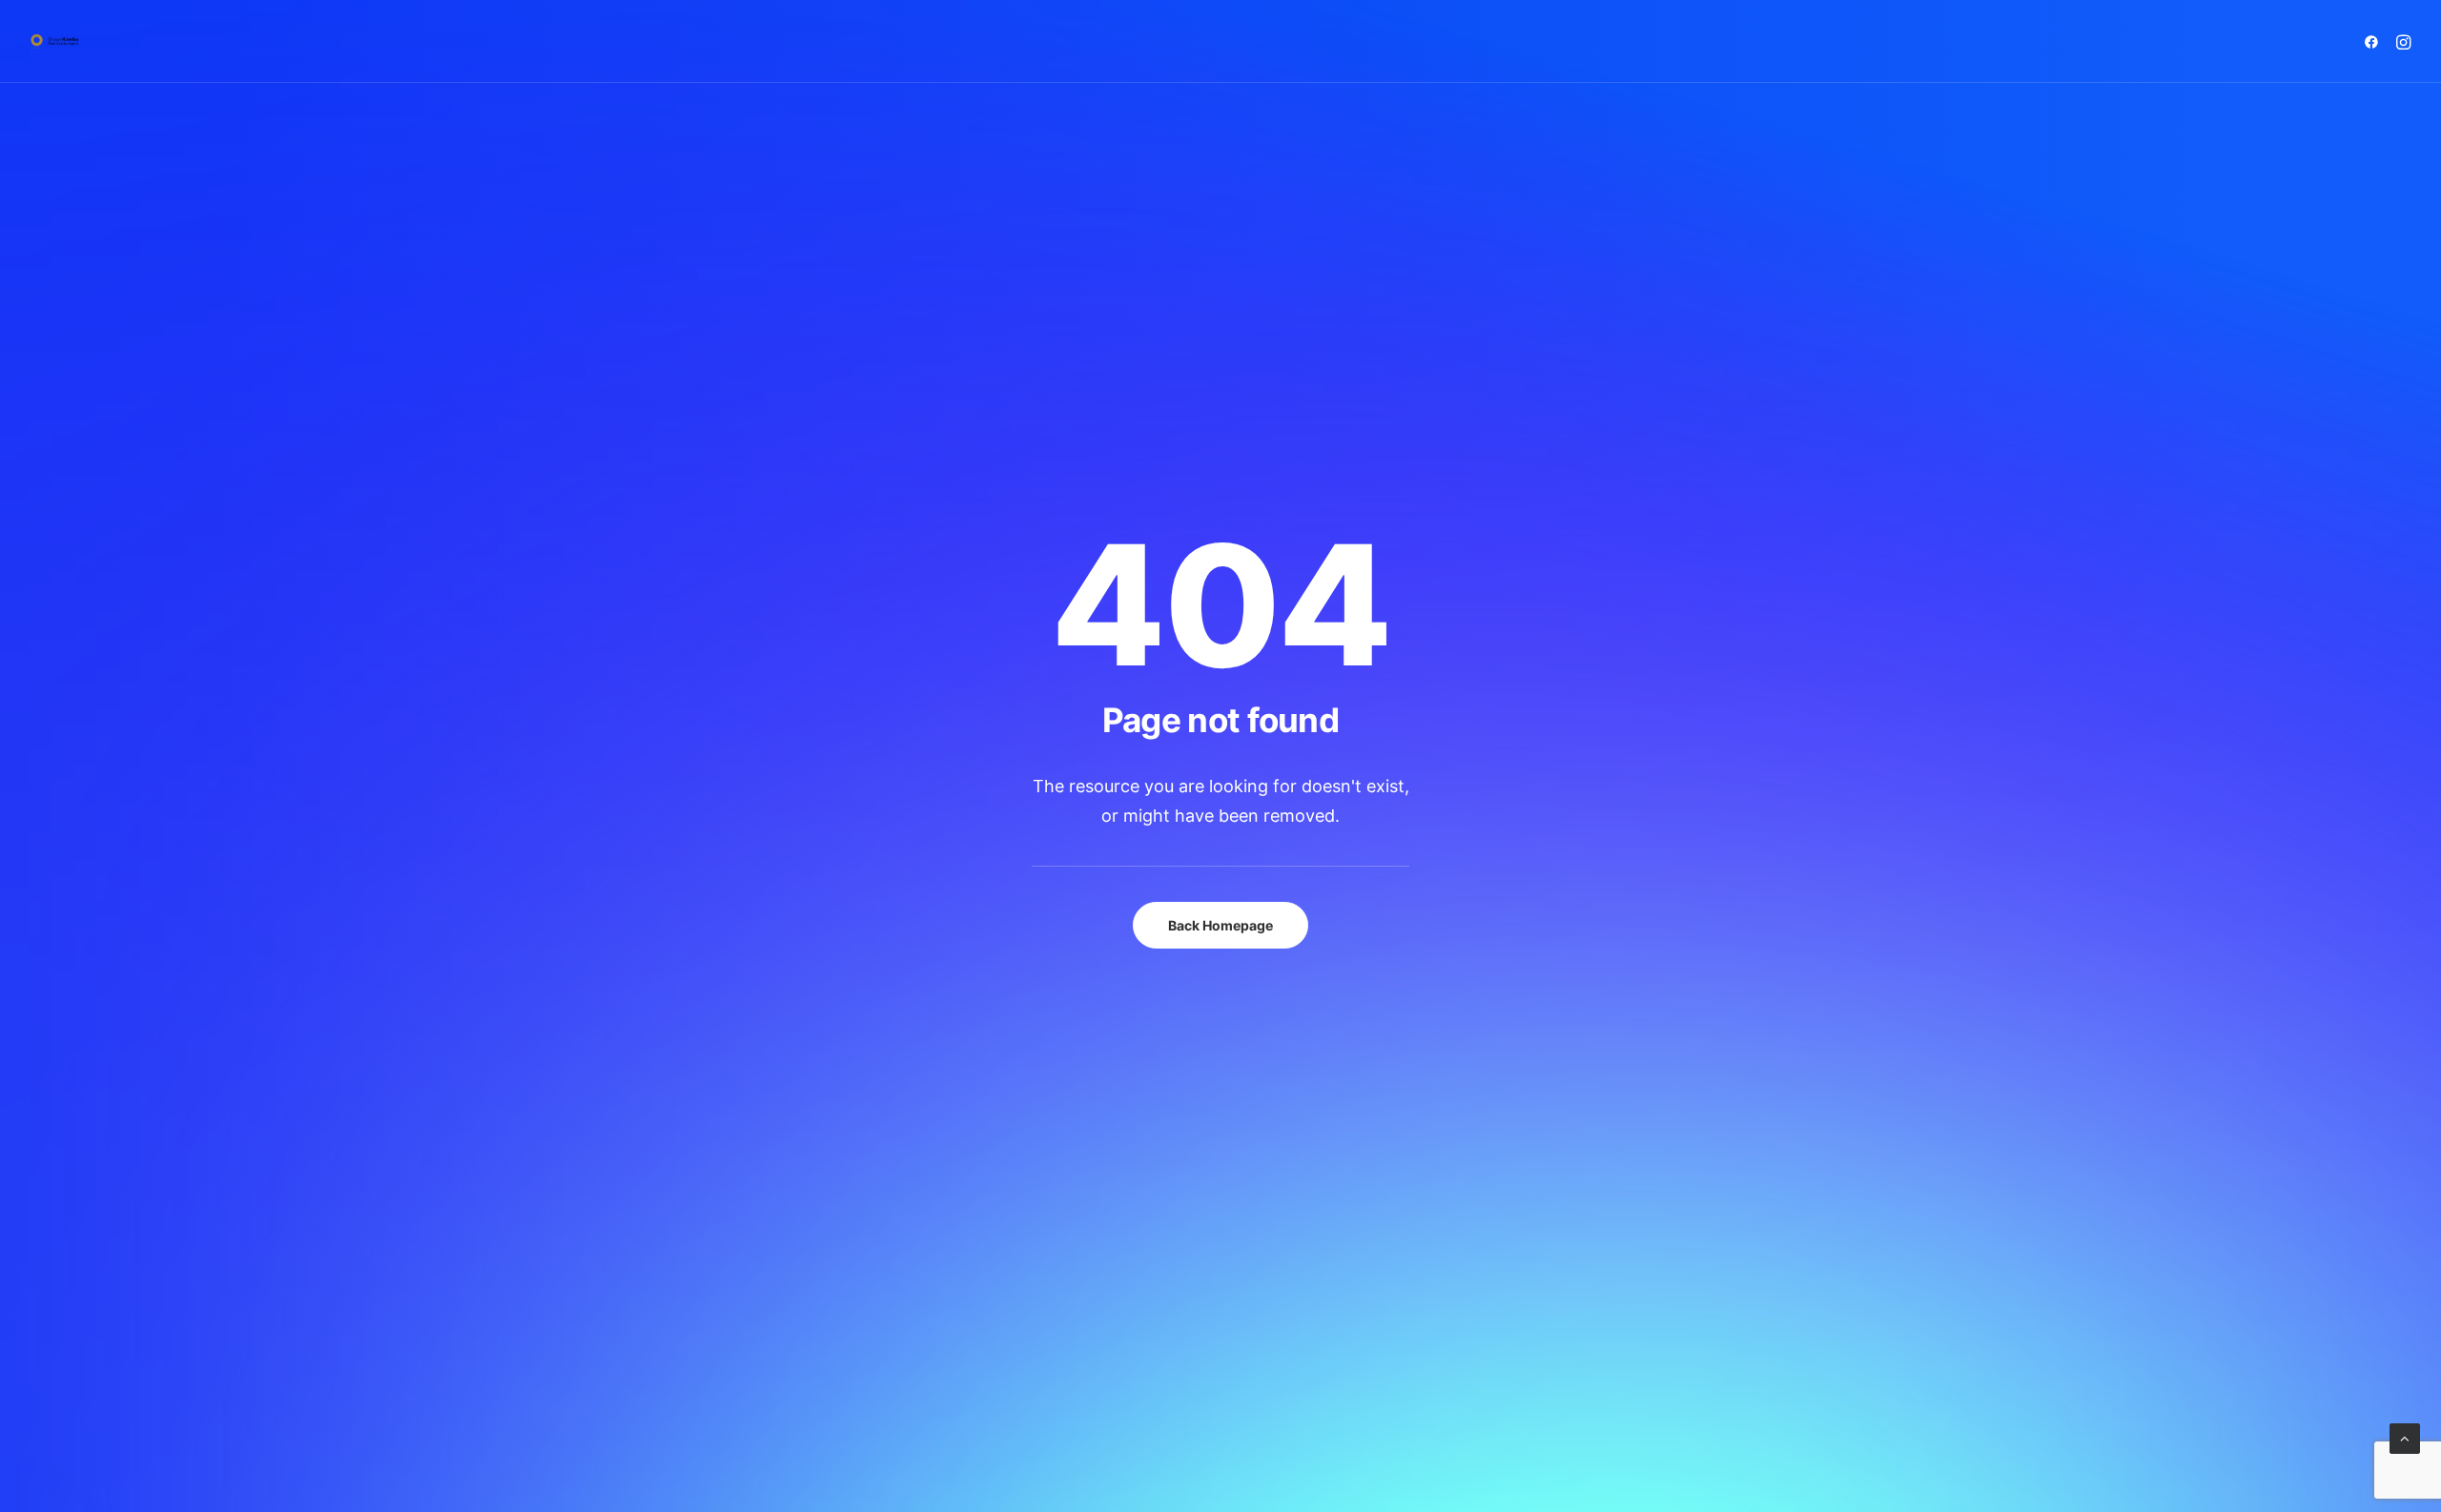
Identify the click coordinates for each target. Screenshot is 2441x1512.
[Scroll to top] (2405, 1437)
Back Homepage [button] (1220, 925)
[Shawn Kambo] (54, 41)
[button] (2375, 41)
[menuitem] (2375, 41)
